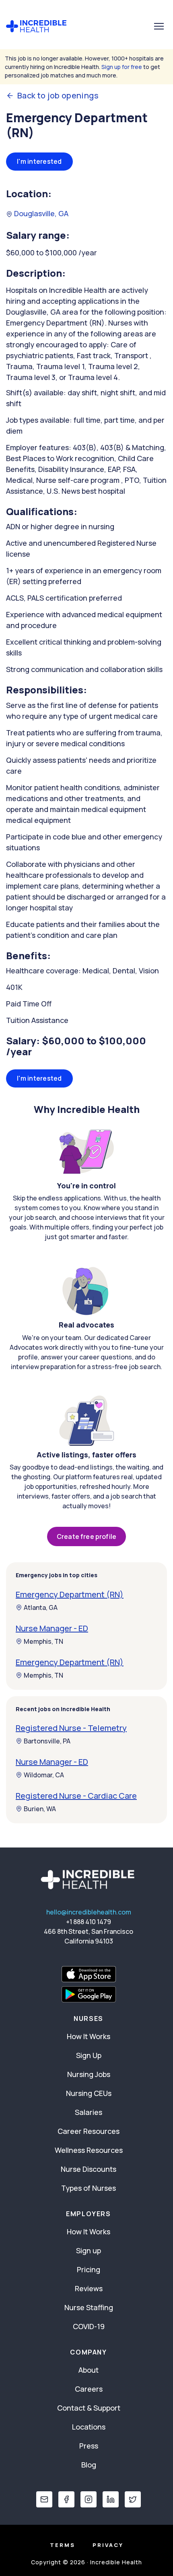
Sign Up (89, 2055)
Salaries (89, 2112)
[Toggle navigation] (159, 26)
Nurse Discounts (89, 2169)
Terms (63, 2545)
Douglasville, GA (40, 213)
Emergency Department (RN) (70, 1594)
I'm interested (39, 161)
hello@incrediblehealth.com (89, 1912)
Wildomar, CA (44, 1775)
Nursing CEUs (89, 2093)
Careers (89, 2389)
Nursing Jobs (89, 2074)
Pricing (89, 2269)
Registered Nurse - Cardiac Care (76, 1796)
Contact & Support (89, 2408)
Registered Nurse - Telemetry (71, 1728)
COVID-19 (89, 2326)
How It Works (89, 2036)
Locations (89, 2427)
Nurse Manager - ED (52, 1628)
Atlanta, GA (41, 1607)
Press (89, 2446)
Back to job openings (58, 96)
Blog (89, 2465)
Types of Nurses (89, 2188)
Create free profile (86, 1536)
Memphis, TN (43, 1641)
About (89, 2370)
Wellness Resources (89, 2150)
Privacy (108, 2545)
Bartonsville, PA (47, 1741)
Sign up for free (122, 67)
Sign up (89, 2250)
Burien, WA (40, 1809)
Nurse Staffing (89, 2307)
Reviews (89, 2288)
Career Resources (89, 2131)
